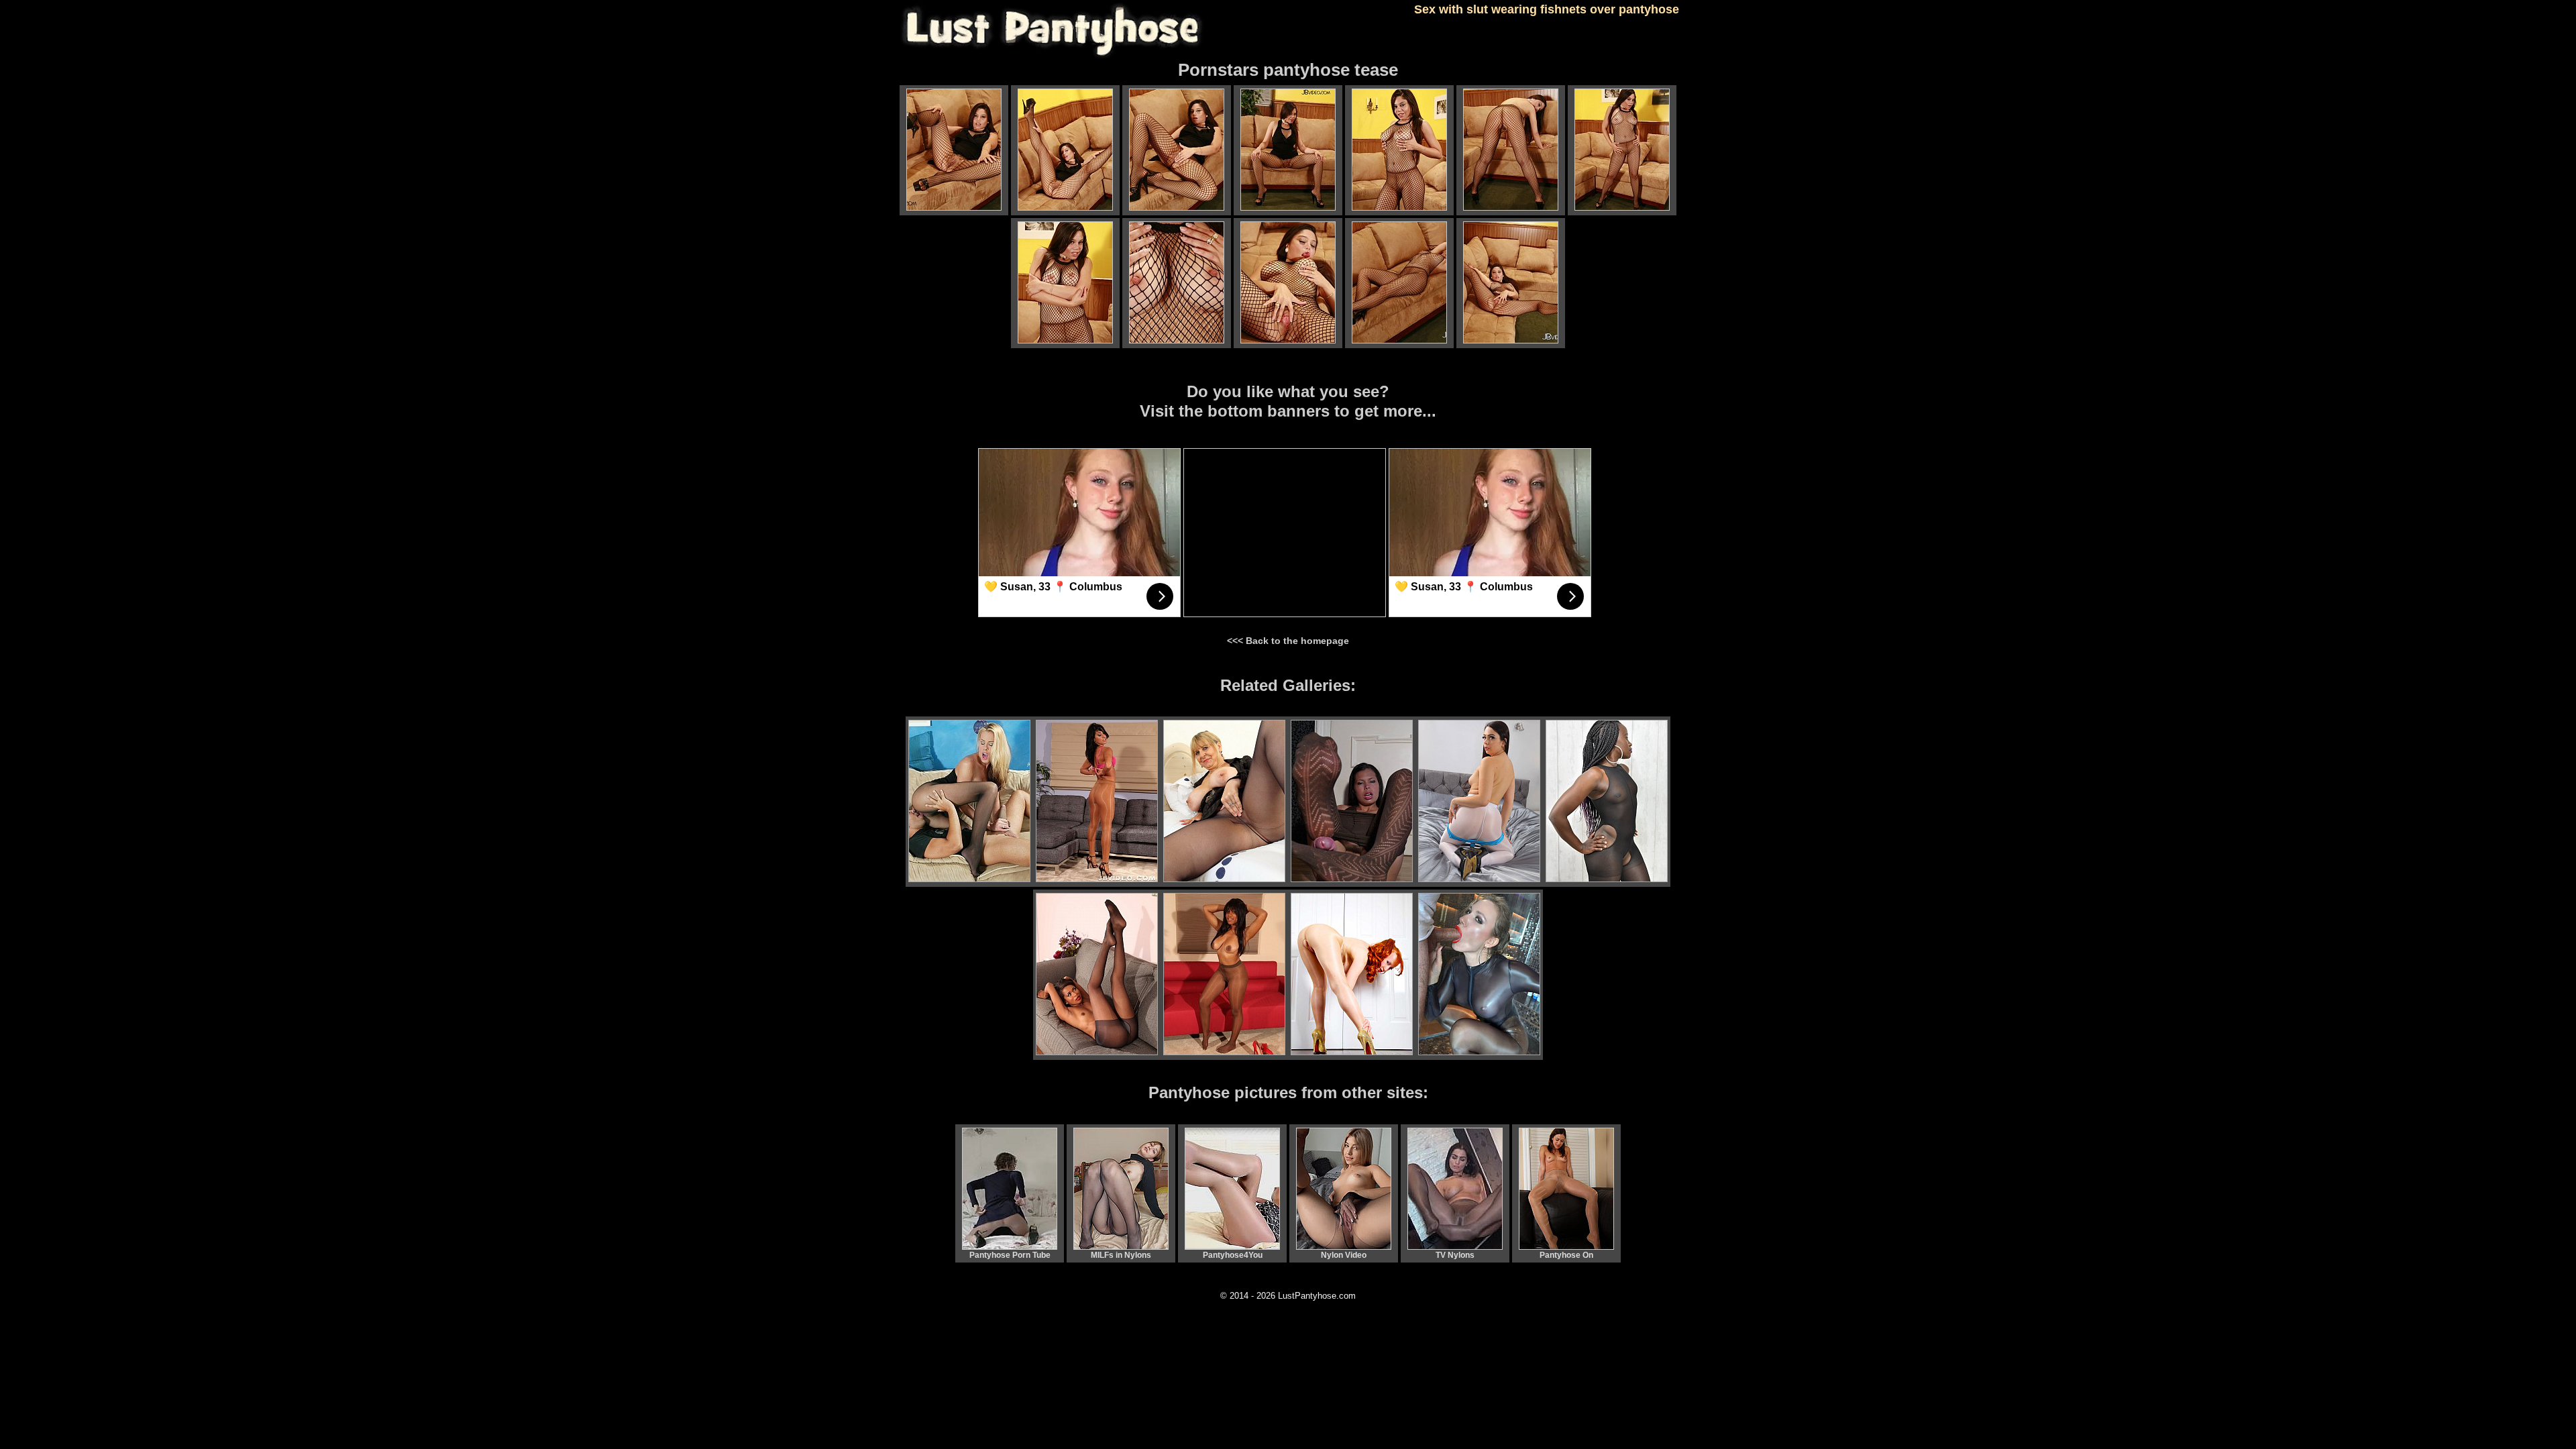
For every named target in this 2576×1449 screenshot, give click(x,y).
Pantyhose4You (1233, 1255)
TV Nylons (1455, 1255)
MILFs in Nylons (1121, 1255)
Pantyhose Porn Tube (1010, 1255)
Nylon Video (1344, 1255)
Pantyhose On (1566, 1255)
